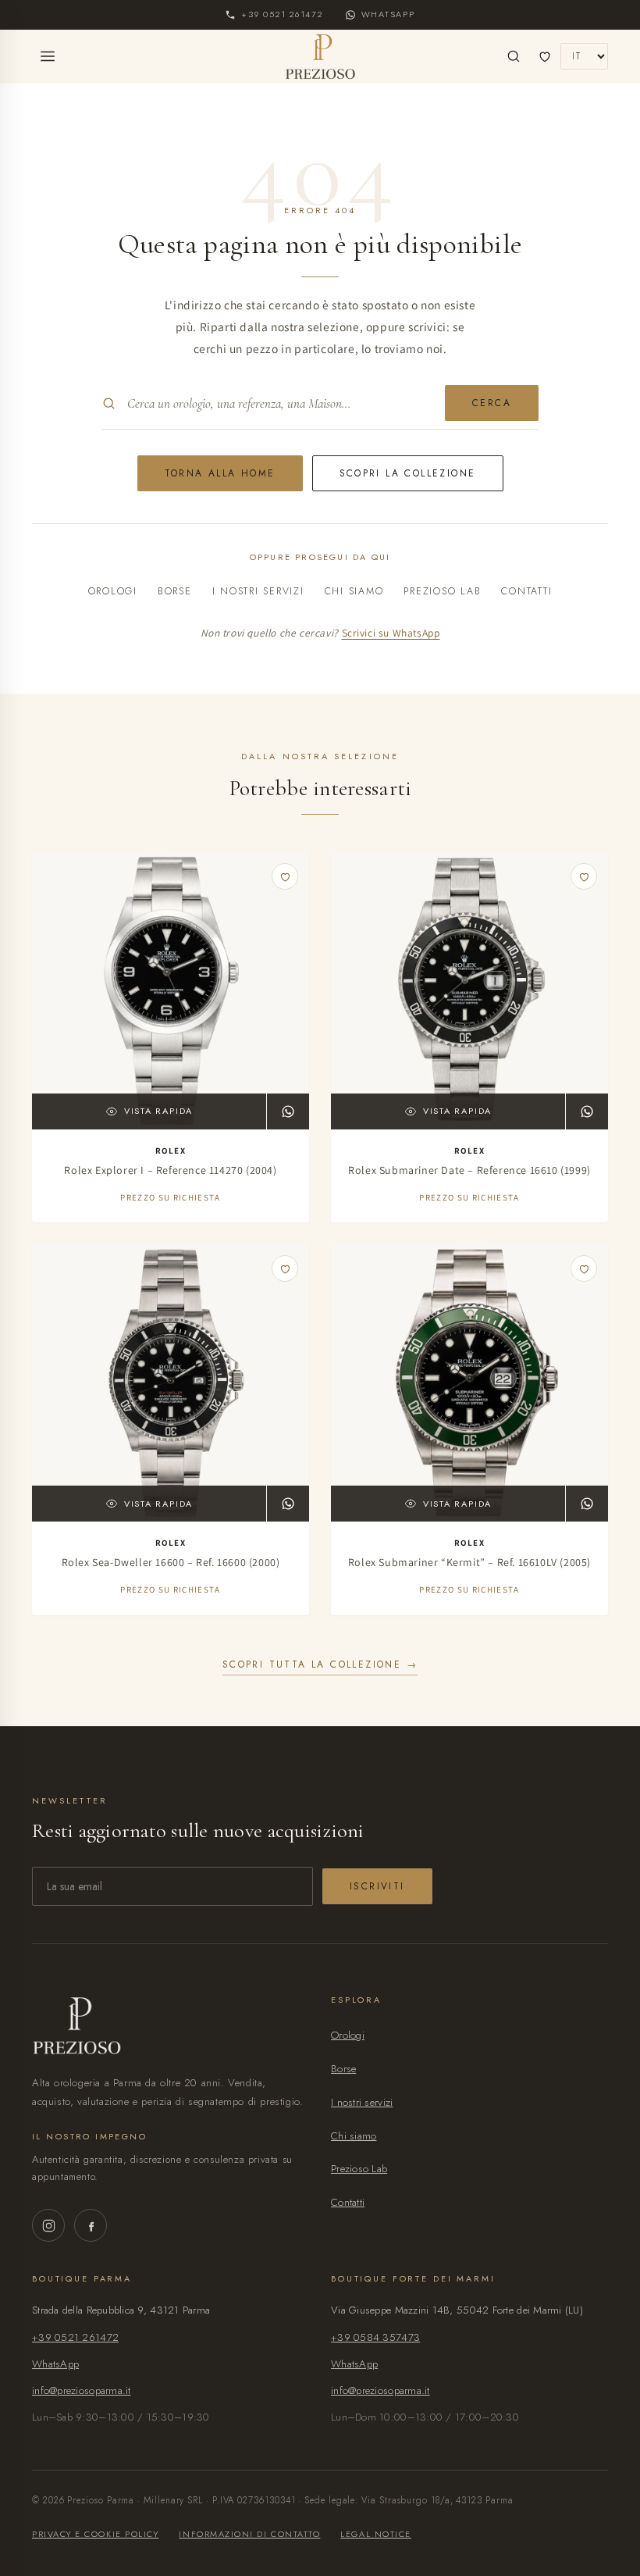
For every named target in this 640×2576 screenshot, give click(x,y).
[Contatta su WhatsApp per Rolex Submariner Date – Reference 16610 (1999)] (587, 1111)
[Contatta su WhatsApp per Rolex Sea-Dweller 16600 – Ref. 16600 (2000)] (288, 1504)
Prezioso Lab (442, 591)
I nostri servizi (258, 591)
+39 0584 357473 (375, 2337)
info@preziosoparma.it (82, 2390)
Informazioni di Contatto (249, 2534)
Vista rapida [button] (158, 1111)
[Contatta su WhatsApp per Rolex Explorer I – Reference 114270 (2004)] (288, 1111)
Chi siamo (354, 591)
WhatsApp (55, 2364)
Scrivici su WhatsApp (391, 633)
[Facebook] (91, 2225)
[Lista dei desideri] (545, 56)
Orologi (113, 591)
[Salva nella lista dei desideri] (285, 876)
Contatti (526, 591)
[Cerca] (514, 56)
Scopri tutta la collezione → (320, 1664)
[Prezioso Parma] (320, 56)
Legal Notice (375, 2534)
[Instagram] (48, 2225)
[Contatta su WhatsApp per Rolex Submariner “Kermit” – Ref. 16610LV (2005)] (587, 1504)
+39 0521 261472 (75, 2337)
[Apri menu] (48, 56)
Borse (175, 591)
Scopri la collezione (408, 473)
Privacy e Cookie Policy (95, 2534)
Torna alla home (220, 473)
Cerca (492, 403)
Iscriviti (377, 1886)
